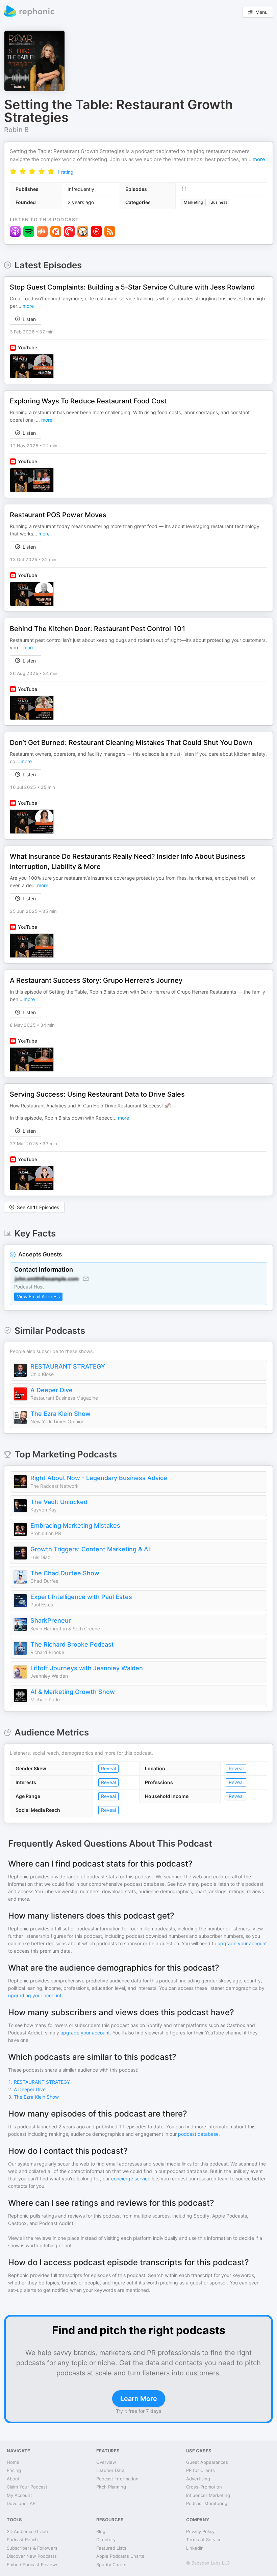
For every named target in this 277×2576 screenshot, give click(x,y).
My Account (19, 2495)
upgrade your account (242, 1943)
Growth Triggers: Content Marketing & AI (90, 1549)
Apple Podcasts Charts (120, 2556)
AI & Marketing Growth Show (73, 1692)
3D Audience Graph (27, 2531)
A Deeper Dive (52, 1390)
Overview (106, 2462)
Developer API (22, 2503)
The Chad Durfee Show (65, 1573)
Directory (106, 2540)
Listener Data (110, 2470)
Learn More (139, 2399)
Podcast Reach (22, 2540)
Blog (101, 2531)
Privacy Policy (200, 2531)
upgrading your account (35, 1995)
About (13, 2479)
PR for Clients (200, 2470)
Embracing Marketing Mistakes (75, 1525)
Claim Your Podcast (27, 2487)
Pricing (14, 2470)
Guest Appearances (207, 2462)
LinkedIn (195, 2548)
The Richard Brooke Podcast (72, 1644)
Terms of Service (204, 2540)
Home (13, 2462)
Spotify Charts (111, 2565)
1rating (65, 172)
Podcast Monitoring (207, 2503)
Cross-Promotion (204, 2487)
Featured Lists (111, 2548)
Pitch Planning (111, 2487)
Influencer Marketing (208, 2495)
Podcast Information (117, 2479)
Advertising (198, 2479)
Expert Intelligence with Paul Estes (81, 1597)
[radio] (13, 171)
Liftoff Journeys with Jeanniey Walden (87, 1668)
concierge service (131, 2179)
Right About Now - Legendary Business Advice (99, 1478)
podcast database (198, 2134)
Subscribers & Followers (32, 2548)
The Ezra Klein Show (60, 1414)
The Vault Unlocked (59, 1502)
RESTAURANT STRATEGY (68, 1366)
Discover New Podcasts (32, 2556)
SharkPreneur (51, 1620)
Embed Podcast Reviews (33, 2565)
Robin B (16, 130)
